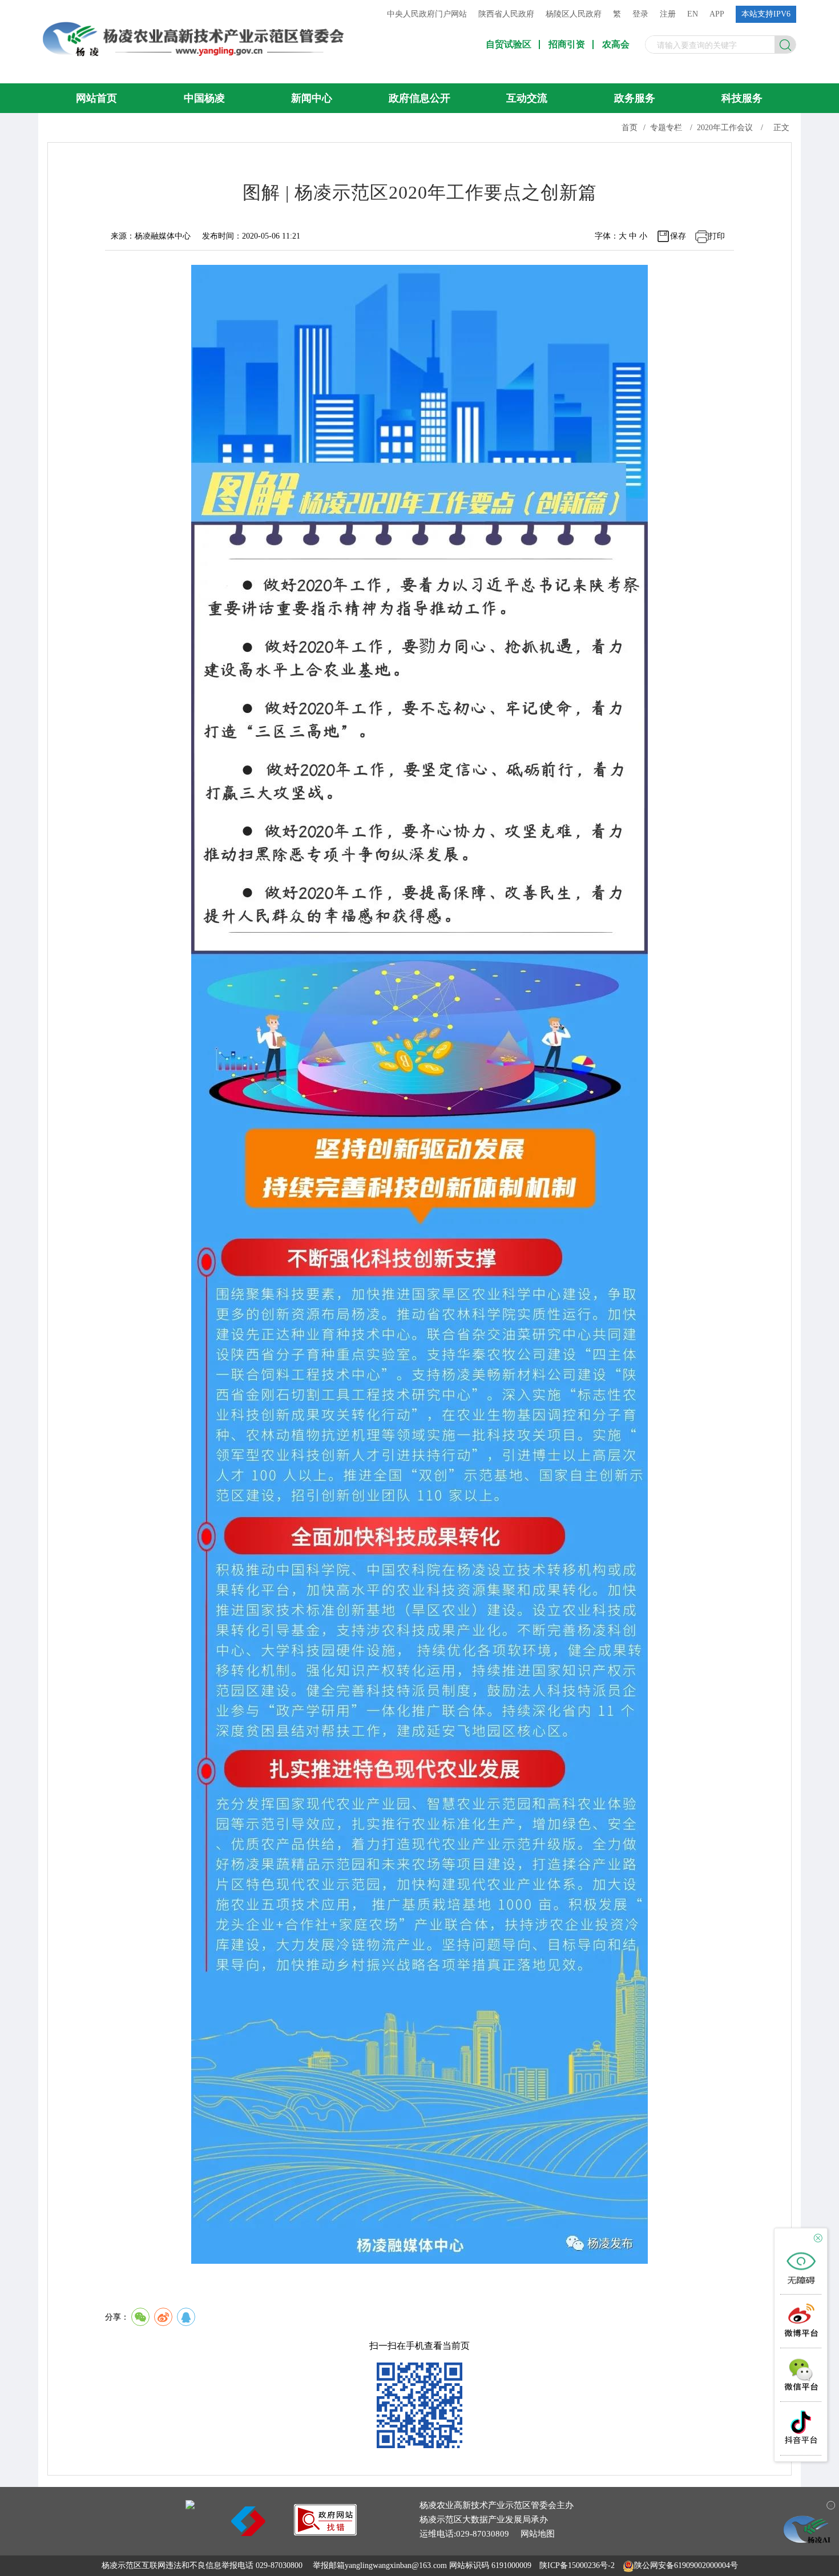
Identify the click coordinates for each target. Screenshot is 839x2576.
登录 (640, 14)
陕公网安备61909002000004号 (686, 2565)
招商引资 (567, 45)
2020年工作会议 (725, 128)
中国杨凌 (204, 98)
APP (717, 14)
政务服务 (635, 98)
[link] (325, 2532)
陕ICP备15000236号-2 (577, 2565)
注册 (668, 14)
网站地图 (538, 2534)
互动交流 (527, 98)
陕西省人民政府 (506, 14)
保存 (678, 236)
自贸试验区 (509, 45)
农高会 (616, 45)
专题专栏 (666, 128)
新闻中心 (312, 98)
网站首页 (96, 98)
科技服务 (742, 98)
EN (693, 14)
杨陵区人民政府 (574, 14)
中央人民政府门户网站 (427, 14)
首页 (630, 128)
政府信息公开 (419, 98)
